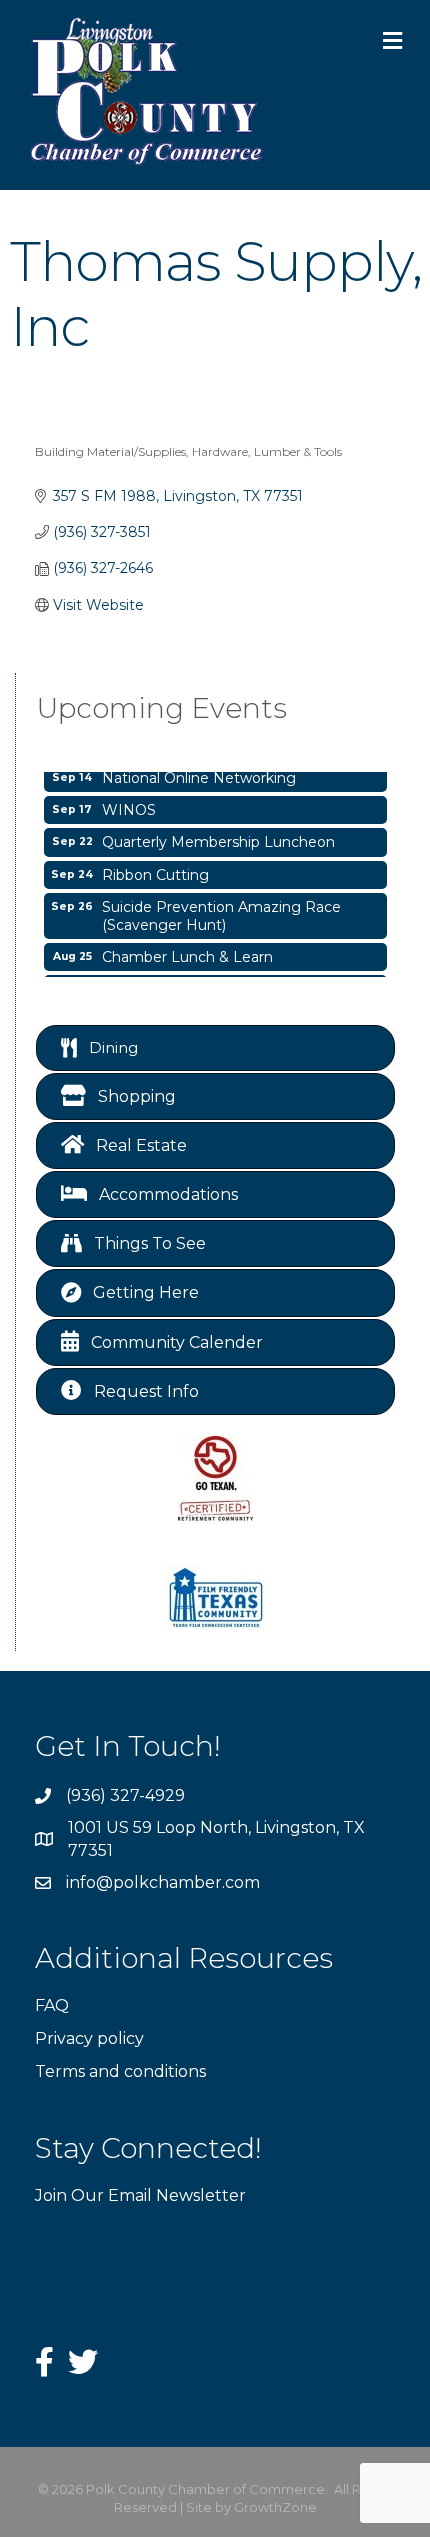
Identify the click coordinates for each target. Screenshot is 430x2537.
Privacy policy (89, 2038)
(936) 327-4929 (125, 1795)
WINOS (129, 804)
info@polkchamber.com (163, 1882)
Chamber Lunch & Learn (187, 951)
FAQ (52, 2005)
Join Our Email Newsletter (140, 2195)
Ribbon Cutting (155, 869)
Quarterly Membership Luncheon (218, 836)
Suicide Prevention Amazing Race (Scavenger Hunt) (221, 910)
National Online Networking (199, 772)
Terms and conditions (120, 2071)
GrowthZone (275, 2507)
